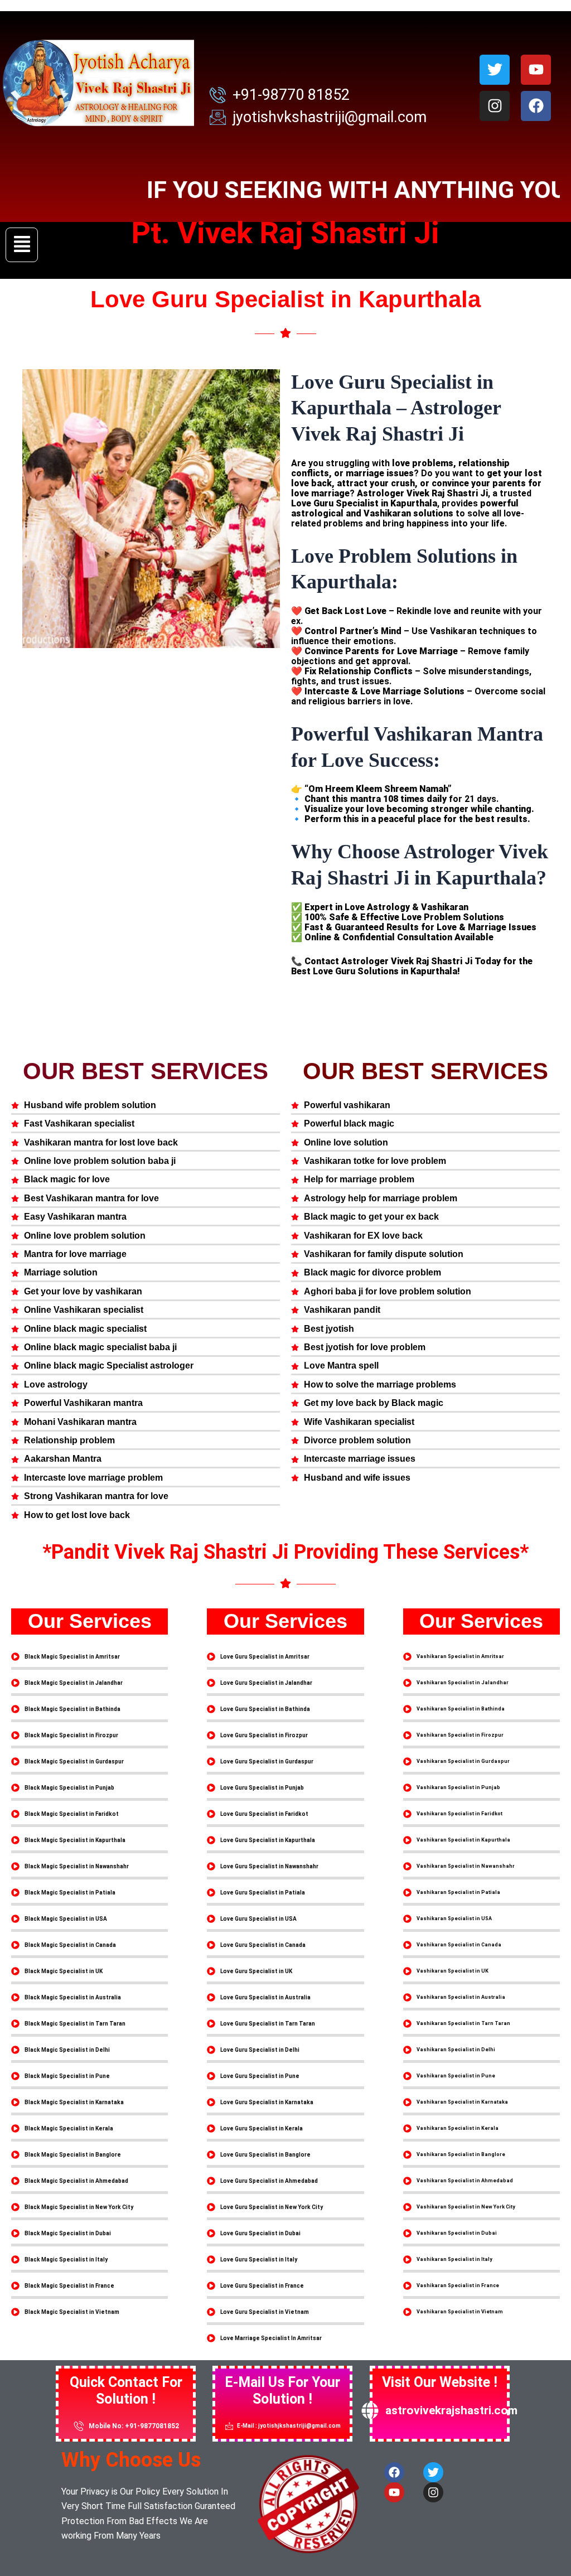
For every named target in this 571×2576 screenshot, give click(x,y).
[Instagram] (495, 106)
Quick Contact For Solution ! (126, 2391)
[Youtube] (536, 70)
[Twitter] (495, 70)
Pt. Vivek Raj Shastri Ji (285, 233)
